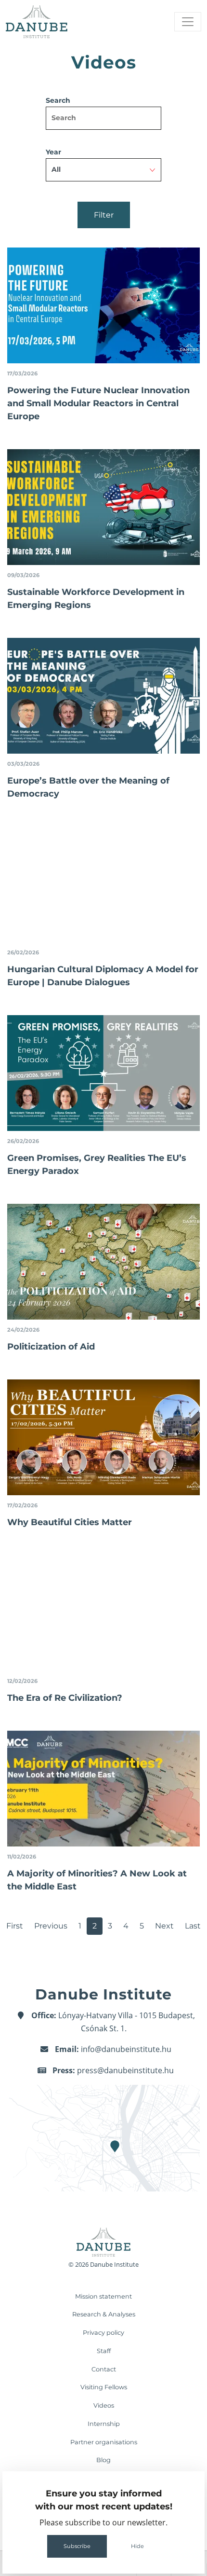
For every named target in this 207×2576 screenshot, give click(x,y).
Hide (137, 2546)
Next (164, 1926)
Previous (51, 1926)
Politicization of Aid (51, 1347)
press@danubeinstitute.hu (125, 2070)
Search (58, 100)
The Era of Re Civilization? (65, 1698)
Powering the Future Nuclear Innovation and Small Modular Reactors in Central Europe (98, 403)
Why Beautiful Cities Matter (70, 1522)
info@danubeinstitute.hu (126, 2049)
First (15, 1926)
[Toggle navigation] (188, 22)
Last (193, 1926)
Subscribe (77, 2546)
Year (53, 152)
